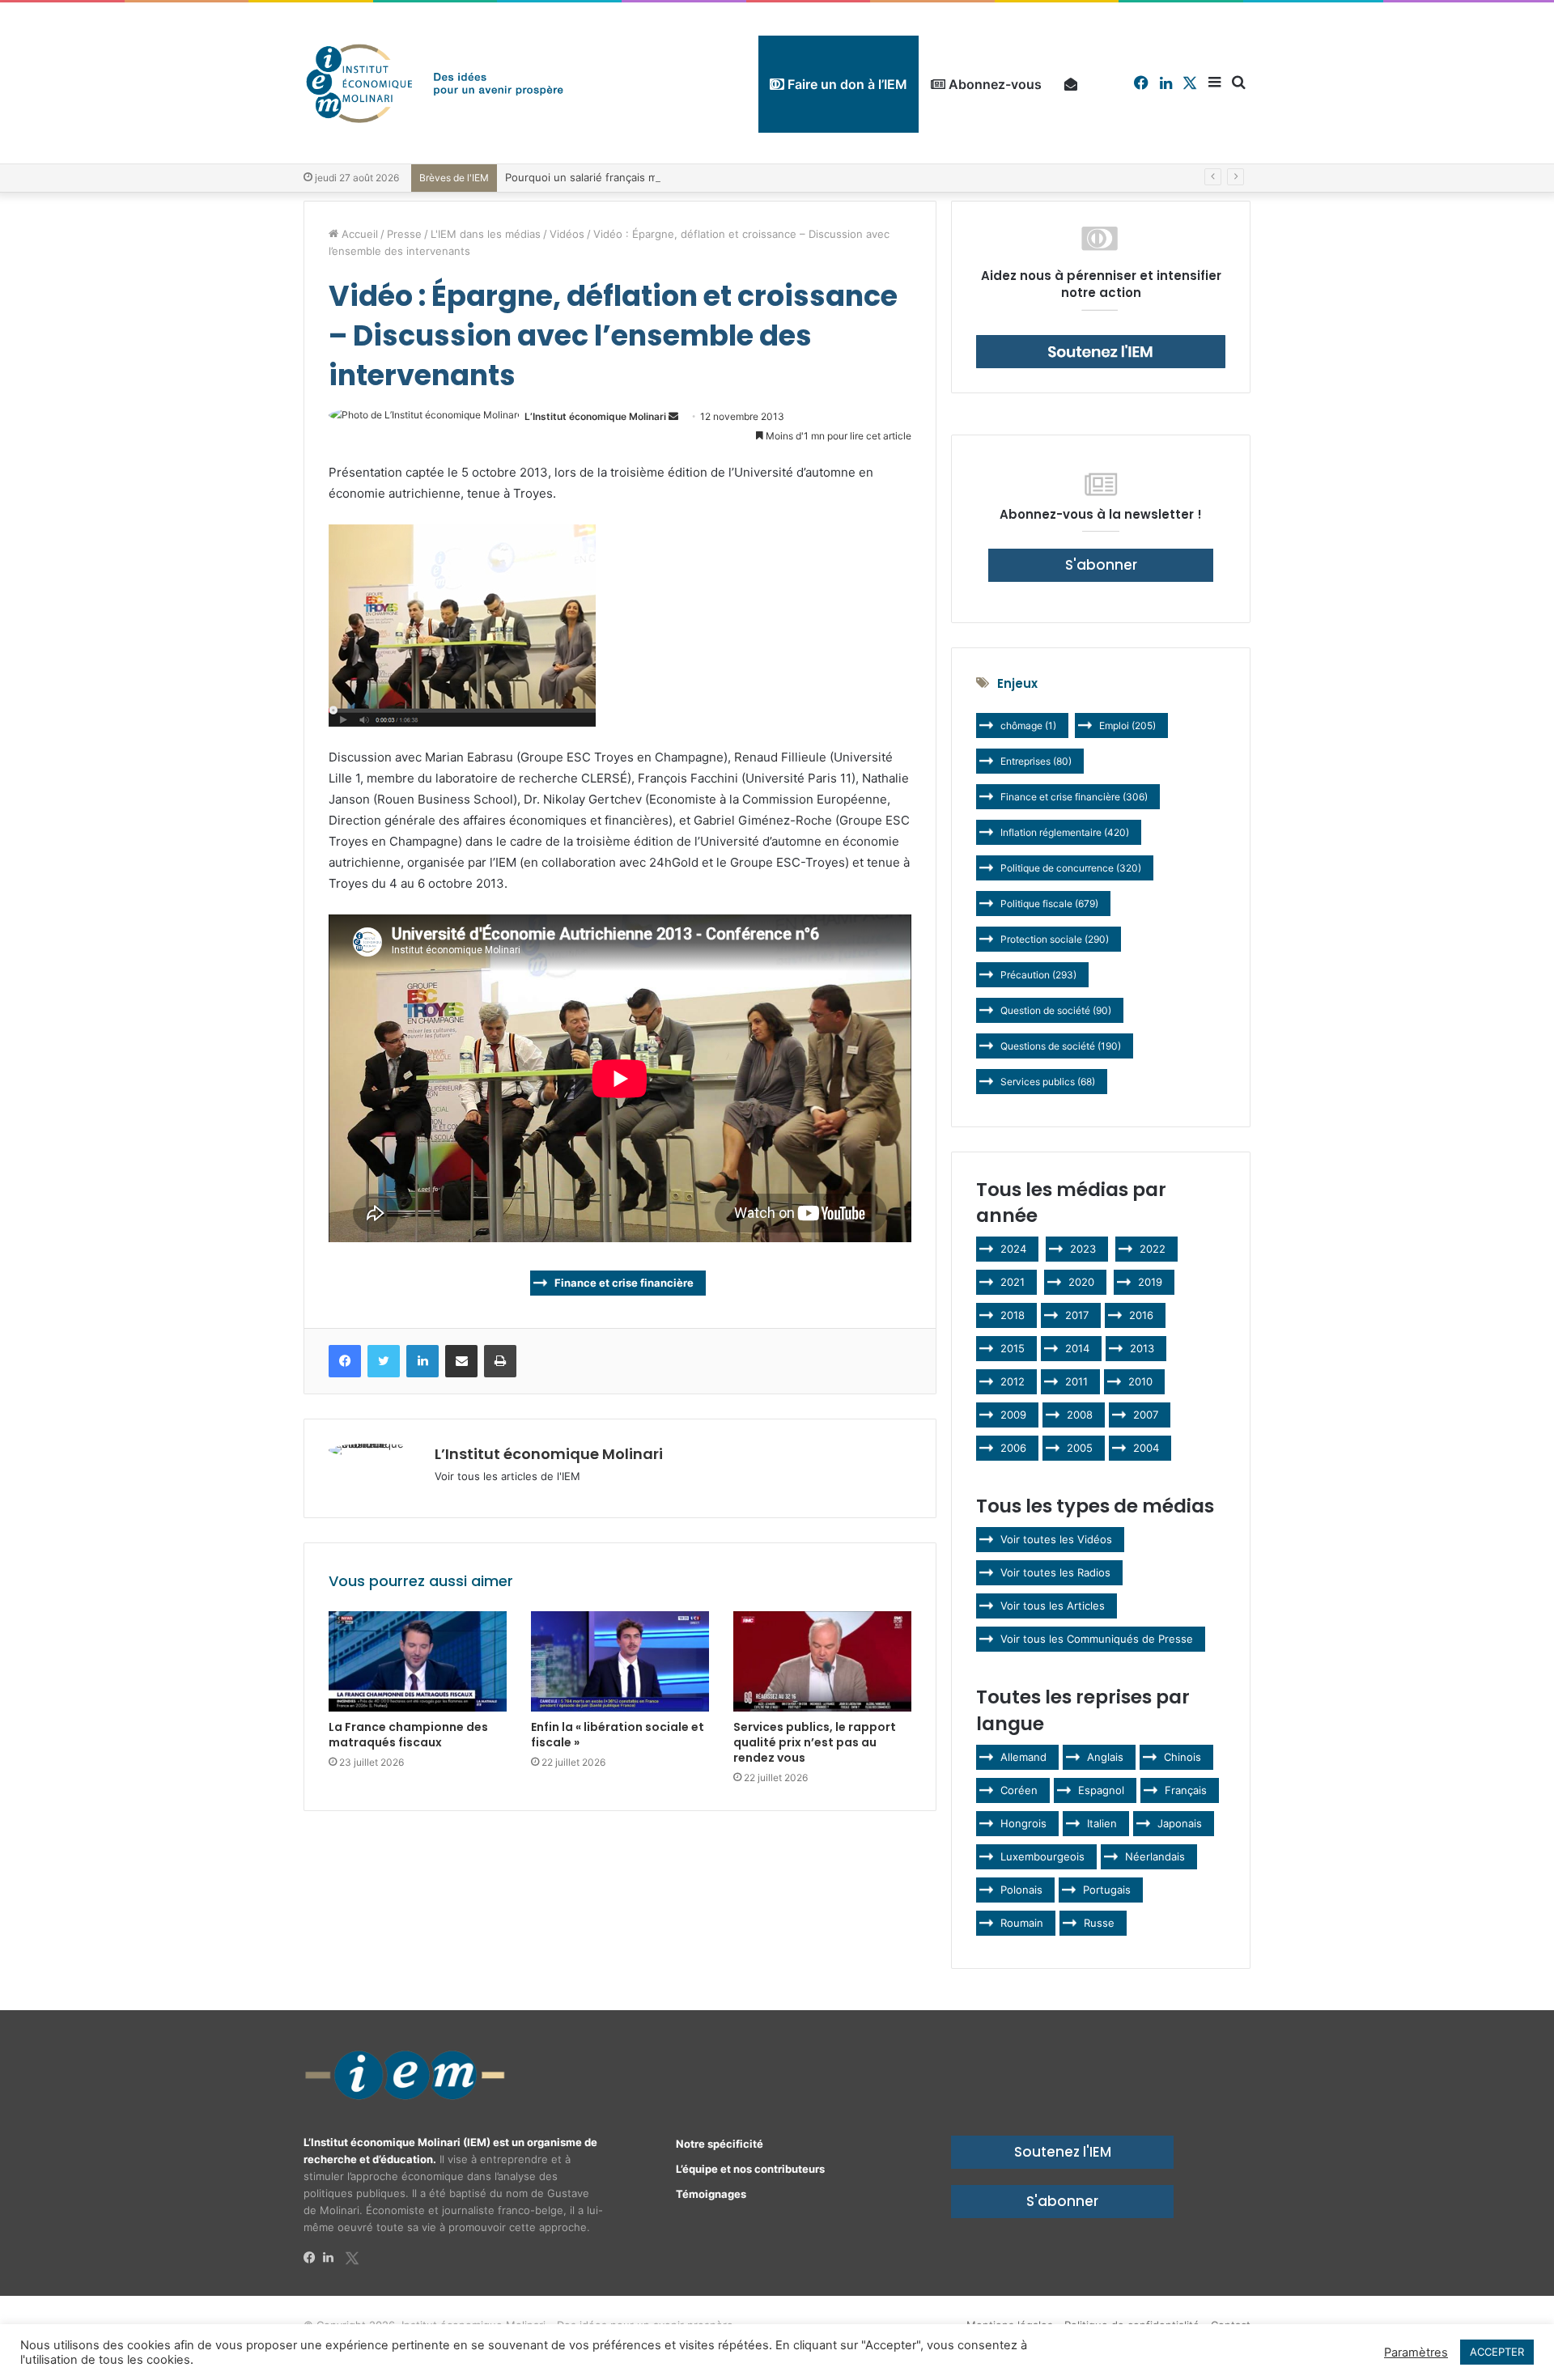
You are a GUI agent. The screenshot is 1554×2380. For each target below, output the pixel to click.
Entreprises (1036, 761)
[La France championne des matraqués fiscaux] (418, 1661)
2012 (1013, 1381)
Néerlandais (1155, 1856)
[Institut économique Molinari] (435, 83)
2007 (1146, 1415)
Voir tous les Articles (1053, 1606)
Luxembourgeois (1042, 1856)
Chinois (1182, 1757)
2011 (1076, 1381)
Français (1186, 1790)
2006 (1013, 1448)
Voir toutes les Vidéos (1056, 1539)
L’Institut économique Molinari (595, 416)
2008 (1080, 1415)
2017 (1077, 1315)
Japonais (1180, 1823)
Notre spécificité (720, 2144)
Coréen (1019, 1790)
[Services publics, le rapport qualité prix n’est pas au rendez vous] (822, 1661)
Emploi (1127, 725)
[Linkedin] (333, 2258)
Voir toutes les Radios (1055, 1572)
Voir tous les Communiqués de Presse (1097, 1639)
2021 (1013, 1282)
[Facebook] (313, 2258)
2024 (1013, 1249)
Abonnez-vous (994, 84)
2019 (1150, 1282)
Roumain (1022, 1923)
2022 (1153, 1249)
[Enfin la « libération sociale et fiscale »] (620, 1661)
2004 (1146, 1448)
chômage (1028, 725)
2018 (1013, 1315)
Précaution (1038, 975)
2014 (1077, 1348)
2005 (1080, 1448)
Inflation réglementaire (1065, 832)
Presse (404, 234)
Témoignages (711, 2194)
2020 (1081, 1282)
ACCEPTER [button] (1497, 2352)
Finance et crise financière (624, 1283)
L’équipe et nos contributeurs (750, 2169)
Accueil (358, 234)
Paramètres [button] (1416, 2352)
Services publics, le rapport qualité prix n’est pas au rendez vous (815, 1742)
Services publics (1048, 1082)
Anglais (1105, 1757)
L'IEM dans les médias (486, 234)
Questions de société (1061, 1046)
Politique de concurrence (1071, 868)
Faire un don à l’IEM (846, 84)
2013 (1142, 1348)
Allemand (1023, 1757)
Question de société (1056, 1010)
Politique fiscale (1049, 904)
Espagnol (1101, 1790)
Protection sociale (1055, 939)
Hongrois (1023, 1823)
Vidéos (567, 234)
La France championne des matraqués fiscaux (408, 1735)
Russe (1099, 1923)
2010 (1140, 1381)
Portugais (1107, 1890)
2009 (1013, 1415)
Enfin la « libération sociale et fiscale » (618, 1735)
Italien (1102, 1823)
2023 (1083, 1249)
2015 (1013, 1348)
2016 (1141, 1315)
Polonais (1021, 1890)
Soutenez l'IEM (1063, 2152)
